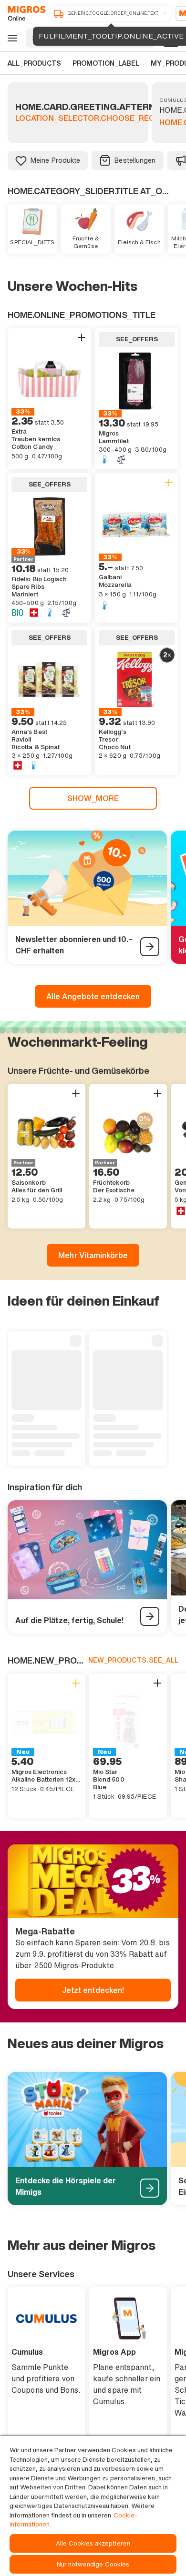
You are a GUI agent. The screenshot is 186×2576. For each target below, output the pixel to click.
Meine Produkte (55, 160)
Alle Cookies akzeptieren (93, 2543)
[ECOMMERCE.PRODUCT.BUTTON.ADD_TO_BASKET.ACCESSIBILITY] (82, 337)
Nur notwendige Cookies (93, 2564)
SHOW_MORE (93, 798)
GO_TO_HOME (25, 13)
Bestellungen (135, 160)
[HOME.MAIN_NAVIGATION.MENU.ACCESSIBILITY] (11, 38)
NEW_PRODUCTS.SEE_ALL (133, 1660)
